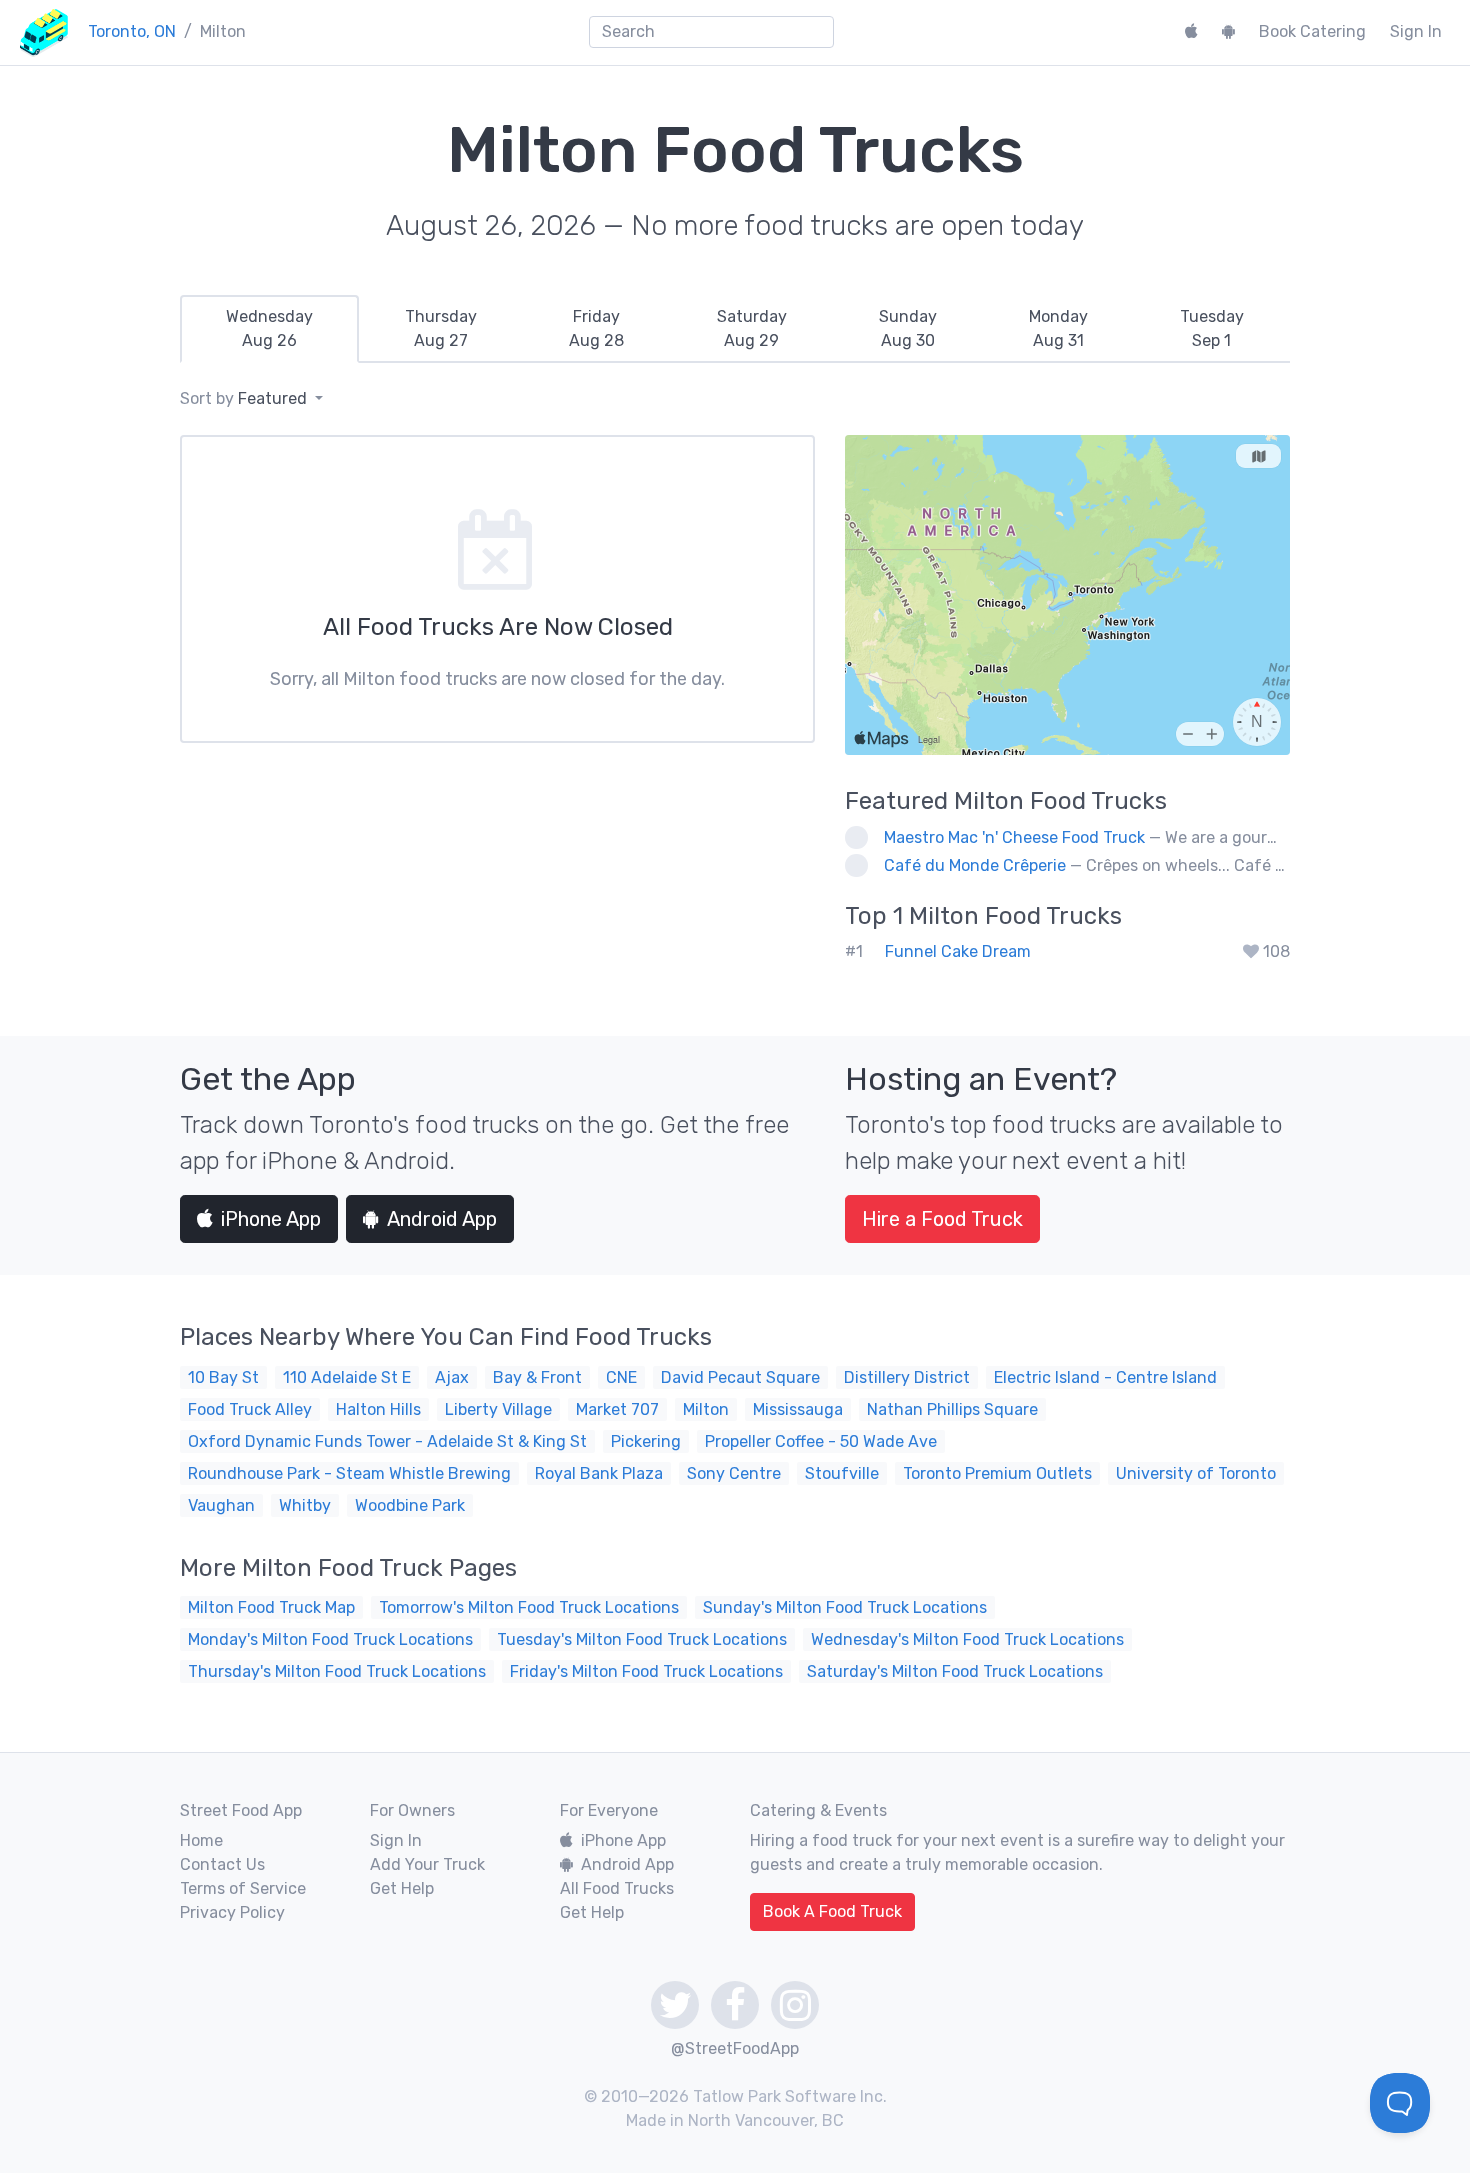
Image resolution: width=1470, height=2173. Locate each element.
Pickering (646, 1441)
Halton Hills (378, 1409)
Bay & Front (537, 1377)
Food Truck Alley (250, 1409)
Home (201, 1840)
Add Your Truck (427, 1864)
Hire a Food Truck (942, 1219)
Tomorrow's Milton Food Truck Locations (529, 1607)
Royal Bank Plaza (599, 1473)
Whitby (305, 1505)
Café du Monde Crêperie (975, 865)
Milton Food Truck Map (271, 1607)
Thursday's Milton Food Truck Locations (337, 1671)
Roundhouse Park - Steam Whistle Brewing (349, 1473)
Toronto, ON (132, 31)
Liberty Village (498, 1409)
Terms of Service (243, 1888)
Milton (706, 1409)
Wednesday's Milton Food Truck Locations (967, 1639)
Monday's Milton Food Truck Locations (330, 1639)
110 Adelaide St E (347, 1377)
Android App (442, 1219)
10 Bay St (223, 1377)
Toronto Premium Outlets (997, 1473)
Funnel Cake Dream (958, 951)
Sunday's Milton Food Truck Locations (845, 1607)
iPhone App (271, 1219)
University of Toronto (1196, 1473)
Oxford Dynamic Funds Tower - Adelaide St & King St (387, 1441)
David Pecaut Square (740, 1377)
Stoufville (842, 1473)
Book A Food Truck (832, 1911)
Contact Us (222, 1864)
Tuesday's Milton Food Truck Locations (642, 1639)
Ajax (452, 1377)
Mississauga (798, 1409)
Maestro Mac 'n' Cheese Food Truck (1014, 837)
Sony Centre (734, 1473)
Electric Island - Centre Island (1105, 1377)
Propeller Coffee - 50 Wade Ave (821, 1441)
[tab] (269, 329)
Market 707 (617, 1409)
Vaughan (221, 1505)
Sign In (1416, 31)
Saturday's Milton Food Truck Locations (955, 1671)
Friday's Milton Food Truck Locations (646, 1671)
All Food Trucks (617, 1888)
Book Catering (1312, 31)
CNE (621, 1377)
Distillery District (907, 1377)
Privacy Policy (232, 1912)
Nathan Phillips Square (952, 1409)
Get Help (402, 1888)
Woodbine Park (410, 1505)
